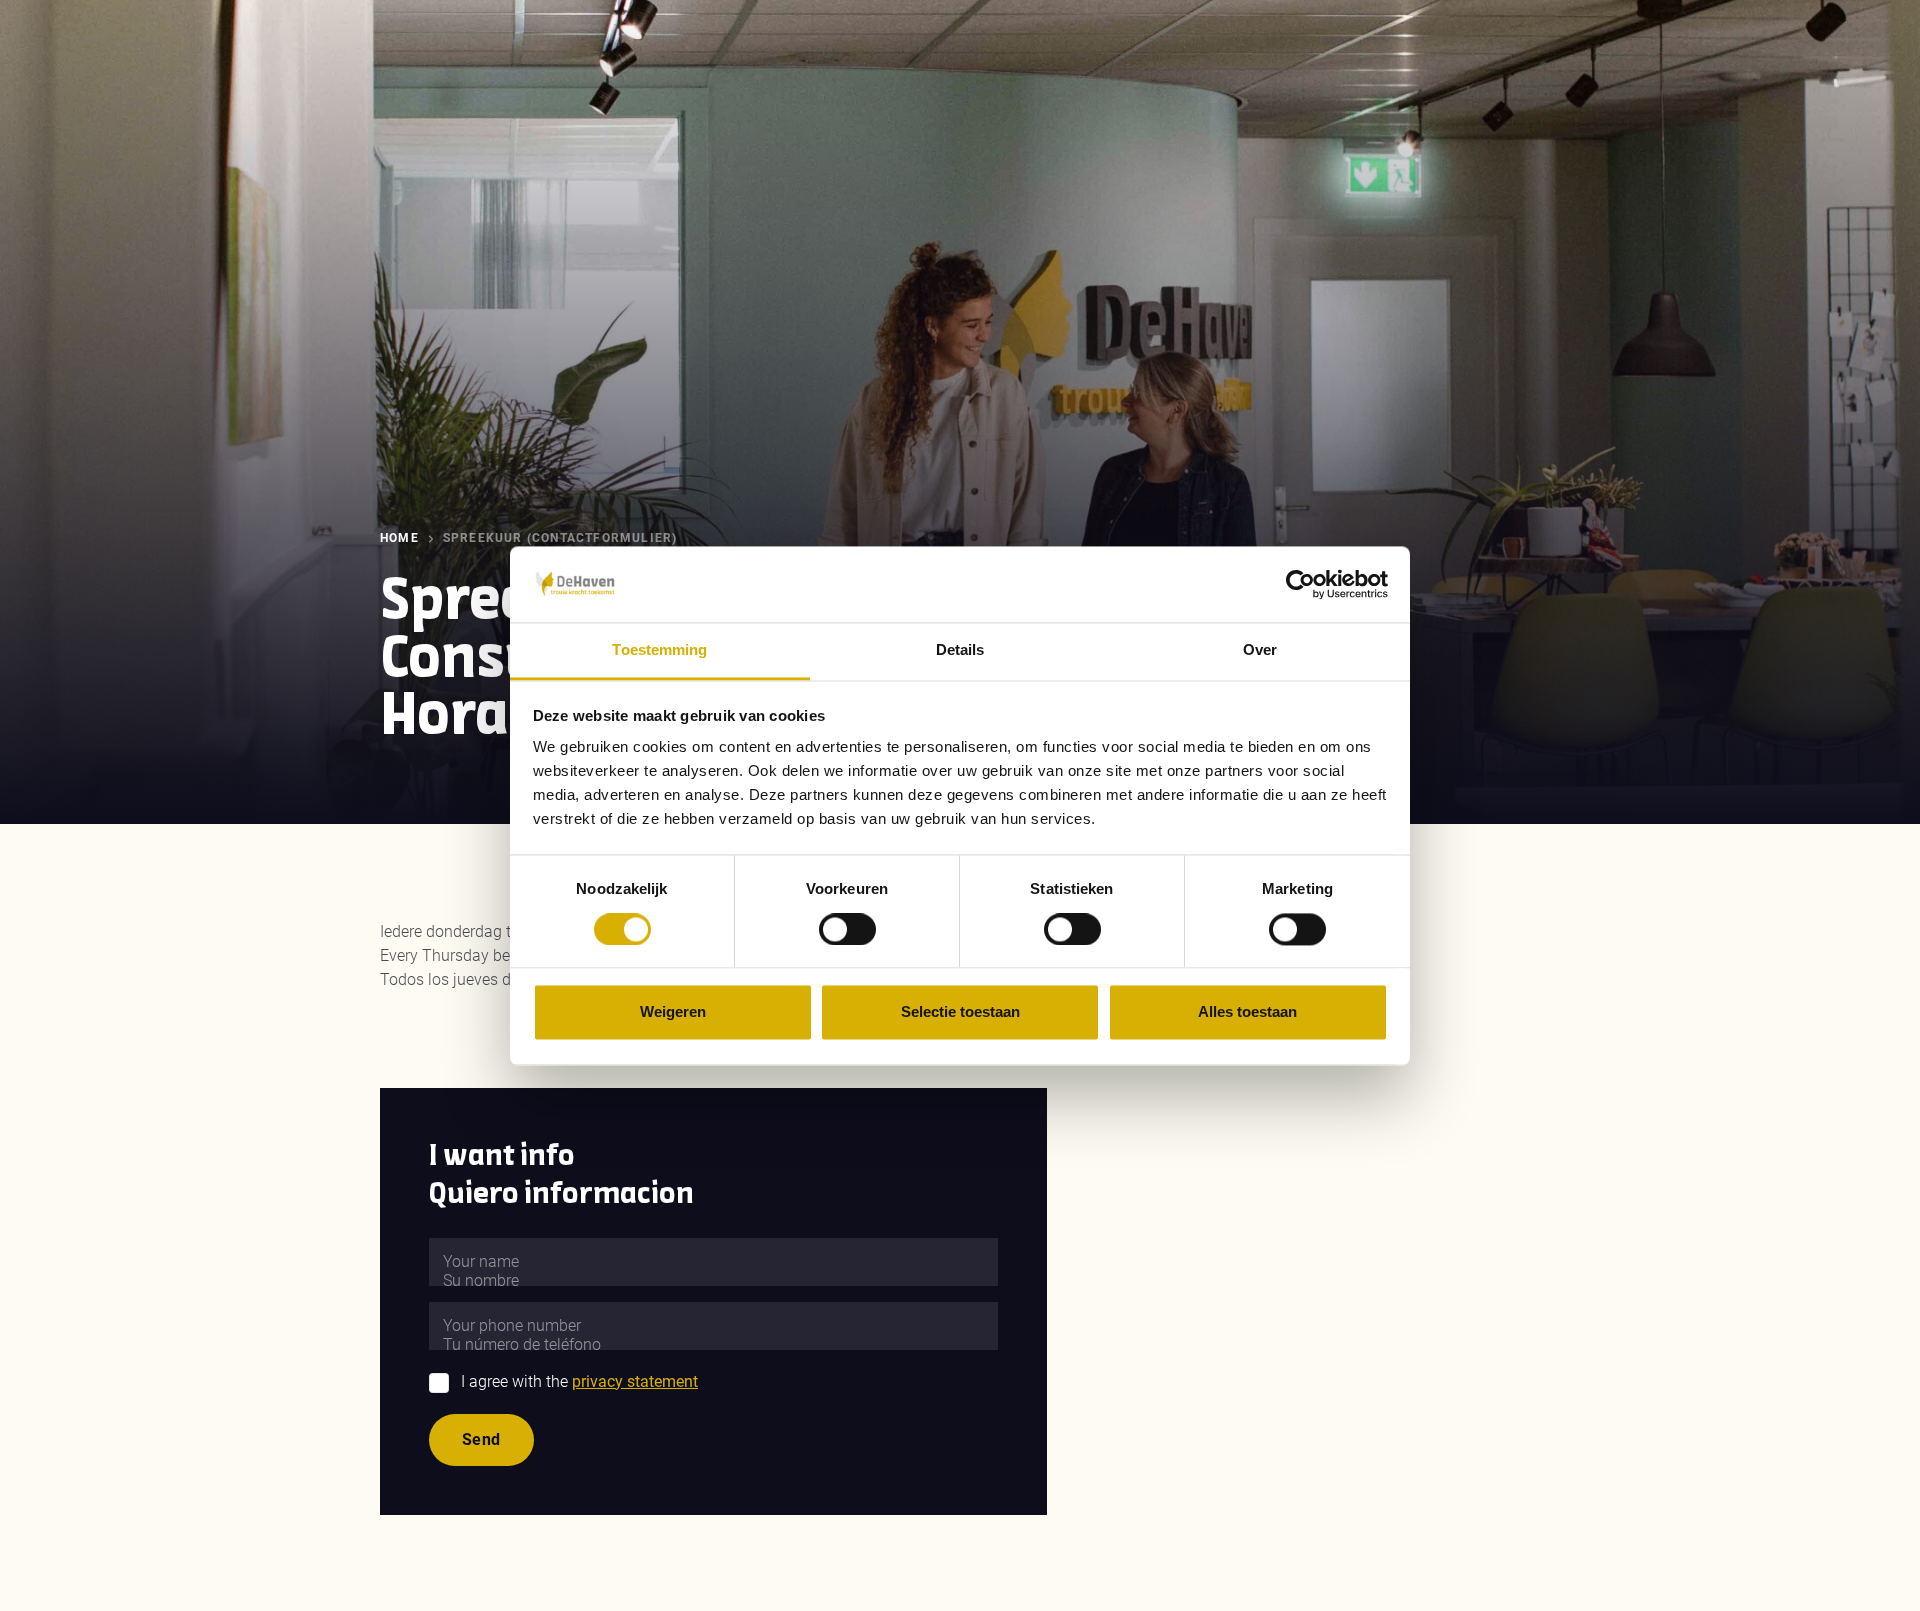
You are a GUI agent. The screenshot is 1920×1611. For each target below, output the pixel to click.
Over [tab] (1260, 650)
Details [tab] (960, 650)
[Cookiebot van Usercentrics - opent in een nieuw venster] (1300, 584)
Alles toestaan (1247, 1012)
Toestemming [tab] (659, 650)
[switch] (847, 929)
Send (481, 1439)
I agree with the (579, 1381)
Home (399, 538)
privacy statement (635, 1381)
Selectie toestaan (960, 1012)
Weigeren (673, 1012)
